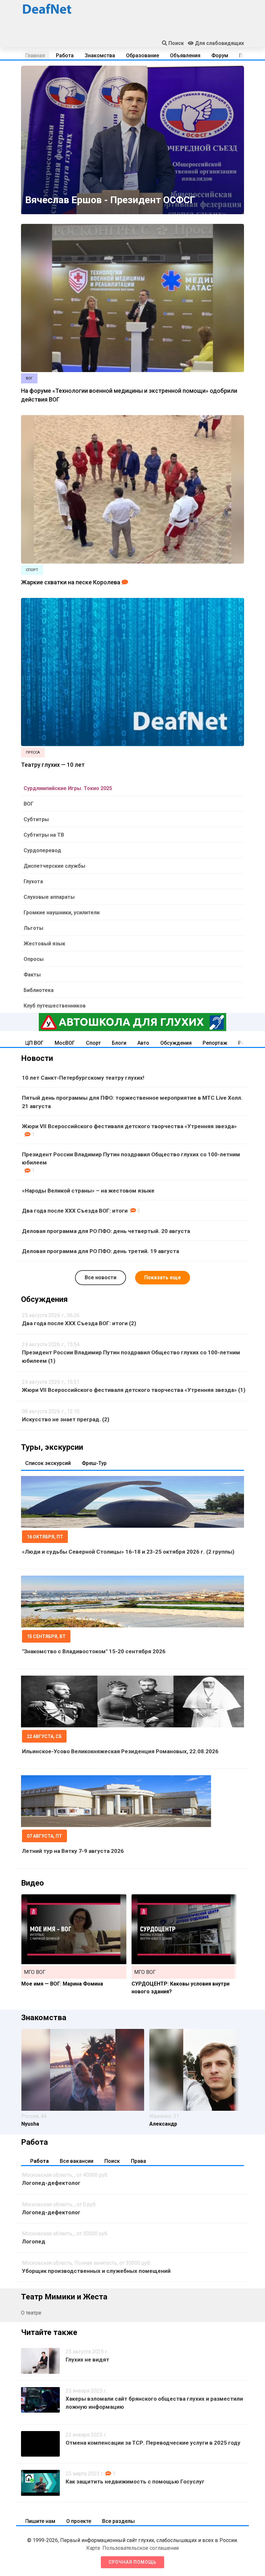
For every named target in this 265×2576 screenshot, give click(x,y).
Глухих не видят (87, 2360)
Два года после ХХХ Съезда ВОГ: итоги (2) (79, 1323)
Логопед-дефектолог (51, 2183)
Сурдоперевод (42, 850)
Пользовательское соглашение (141, 2548)
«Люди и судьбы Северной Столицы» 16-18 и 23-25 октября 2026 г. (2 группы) (128, 1552)
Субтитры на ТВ (44, 835)
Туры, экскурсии (52, 1447)
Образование (143, 55)
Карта (93, 2548)
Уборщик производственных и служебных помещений (96, 2271)
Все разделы (118, 2521)
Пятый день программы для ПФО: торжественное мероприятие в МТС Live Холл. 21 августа (132, 1102)
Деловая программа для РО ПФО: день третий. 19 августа (101, 1251)
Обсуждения (176, 1043)
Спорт (93, 1043)
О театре (31, 2313)
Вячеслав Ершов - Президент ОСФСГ (110, 200)
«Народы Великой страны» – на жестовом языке (88, 1191)
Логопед (34, 2241)
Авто (143, 1043)
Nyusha (30, 2124)
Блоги (119, 1043)
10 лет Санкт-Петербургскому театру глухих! (83, 1078)
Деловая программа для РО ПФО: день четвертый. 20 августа (106, 1231)
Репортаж (215, 1043)
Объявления (185, 55)
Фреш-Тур (94, 1463)
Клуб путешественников (55, 1006)
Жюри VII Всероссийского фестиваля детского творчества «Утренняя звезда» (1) (134, 1390)
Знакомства (100, 55)
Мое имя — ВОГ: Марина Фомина (62, 1984)
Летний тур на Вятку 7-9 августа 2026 (73, 1851)
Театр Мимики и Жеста (64, 2297)
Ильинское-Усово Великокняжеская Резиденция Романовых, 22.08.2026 (120, 1751)
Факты (32, 975)
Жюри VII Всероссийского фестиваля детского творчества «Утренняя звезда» (129, 1126)
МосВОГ (65, 1043)
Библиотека (39, 990)
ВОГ (29, 804)
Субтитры (36, 819)
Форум (220, 55)
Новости (37, 1058)
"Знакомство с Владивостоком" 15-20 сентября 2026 (94, 1651)
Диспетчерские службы (54, 866)
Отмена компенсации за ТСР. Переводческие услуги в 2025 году (153, 2443)
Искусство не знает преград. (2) (66, 1419)
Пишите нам (40, 2521)
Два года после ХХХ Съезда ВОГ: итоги (75, 1211)
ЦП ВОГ (34, 1043)
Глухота (33, 881)
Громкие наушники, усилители (62, 913)
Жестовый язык (44, 944)
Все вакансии (77, 2161)
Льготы (33, 928)
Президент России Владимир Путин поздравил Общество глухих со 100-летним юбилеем (131, 1159)
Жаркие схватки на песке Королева (71, 582)
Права (138, 2161)
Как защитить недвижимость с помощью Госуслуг (135, 2482)
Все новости (101, 1277)
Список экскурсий (48, 1463)
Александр (163, 2124)
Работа (65, 55)
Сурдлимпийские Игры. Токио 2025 (68, 788)
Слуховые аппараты (49, 897)
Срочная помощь (132, 2562)
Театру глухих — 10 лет (53, 765)
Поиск (112, 2161)
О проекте (79, 2521)
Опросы (34, 959)
